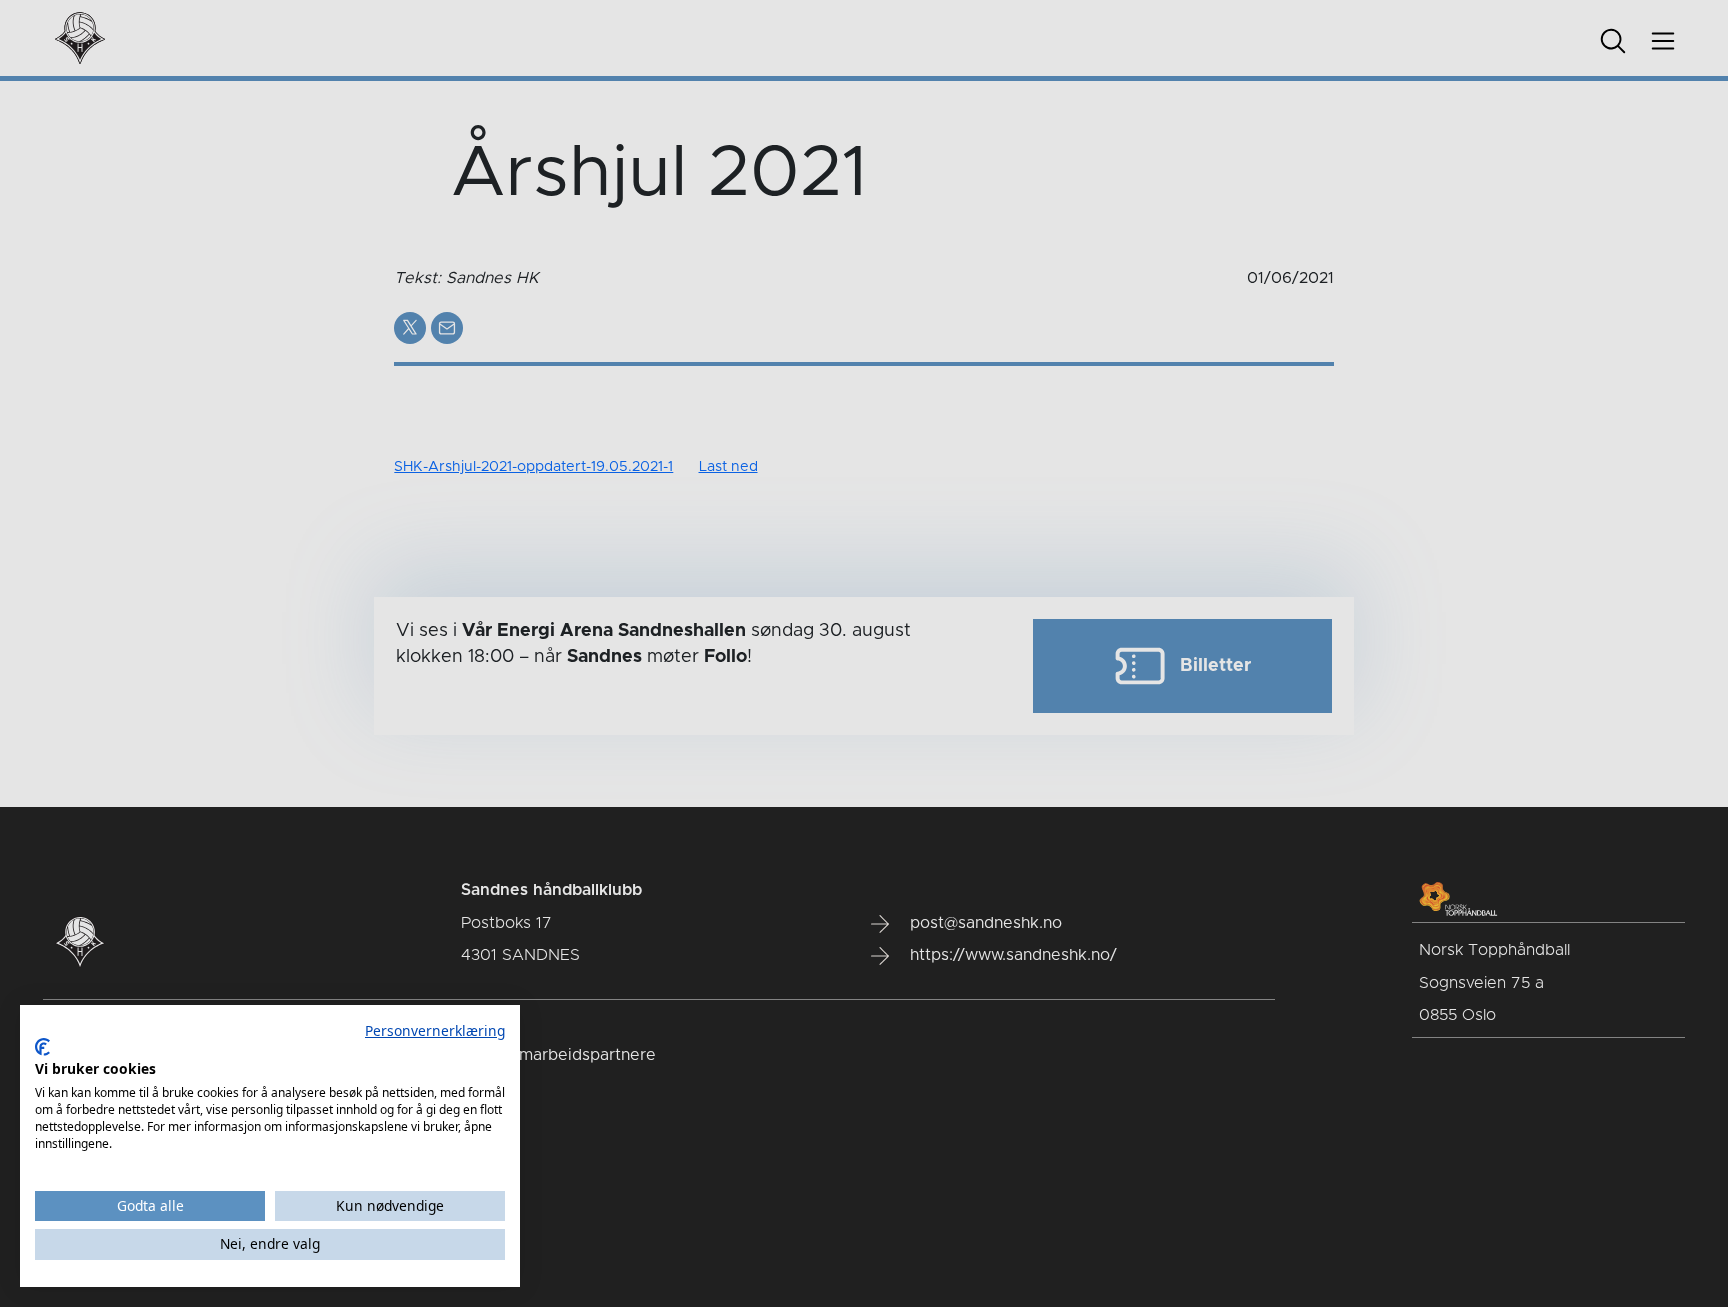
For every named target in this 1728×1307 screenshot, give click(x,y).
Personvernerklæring (435, 1030)
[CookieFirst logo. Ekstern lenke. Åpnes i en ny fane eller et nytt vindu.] (42, 1047)
